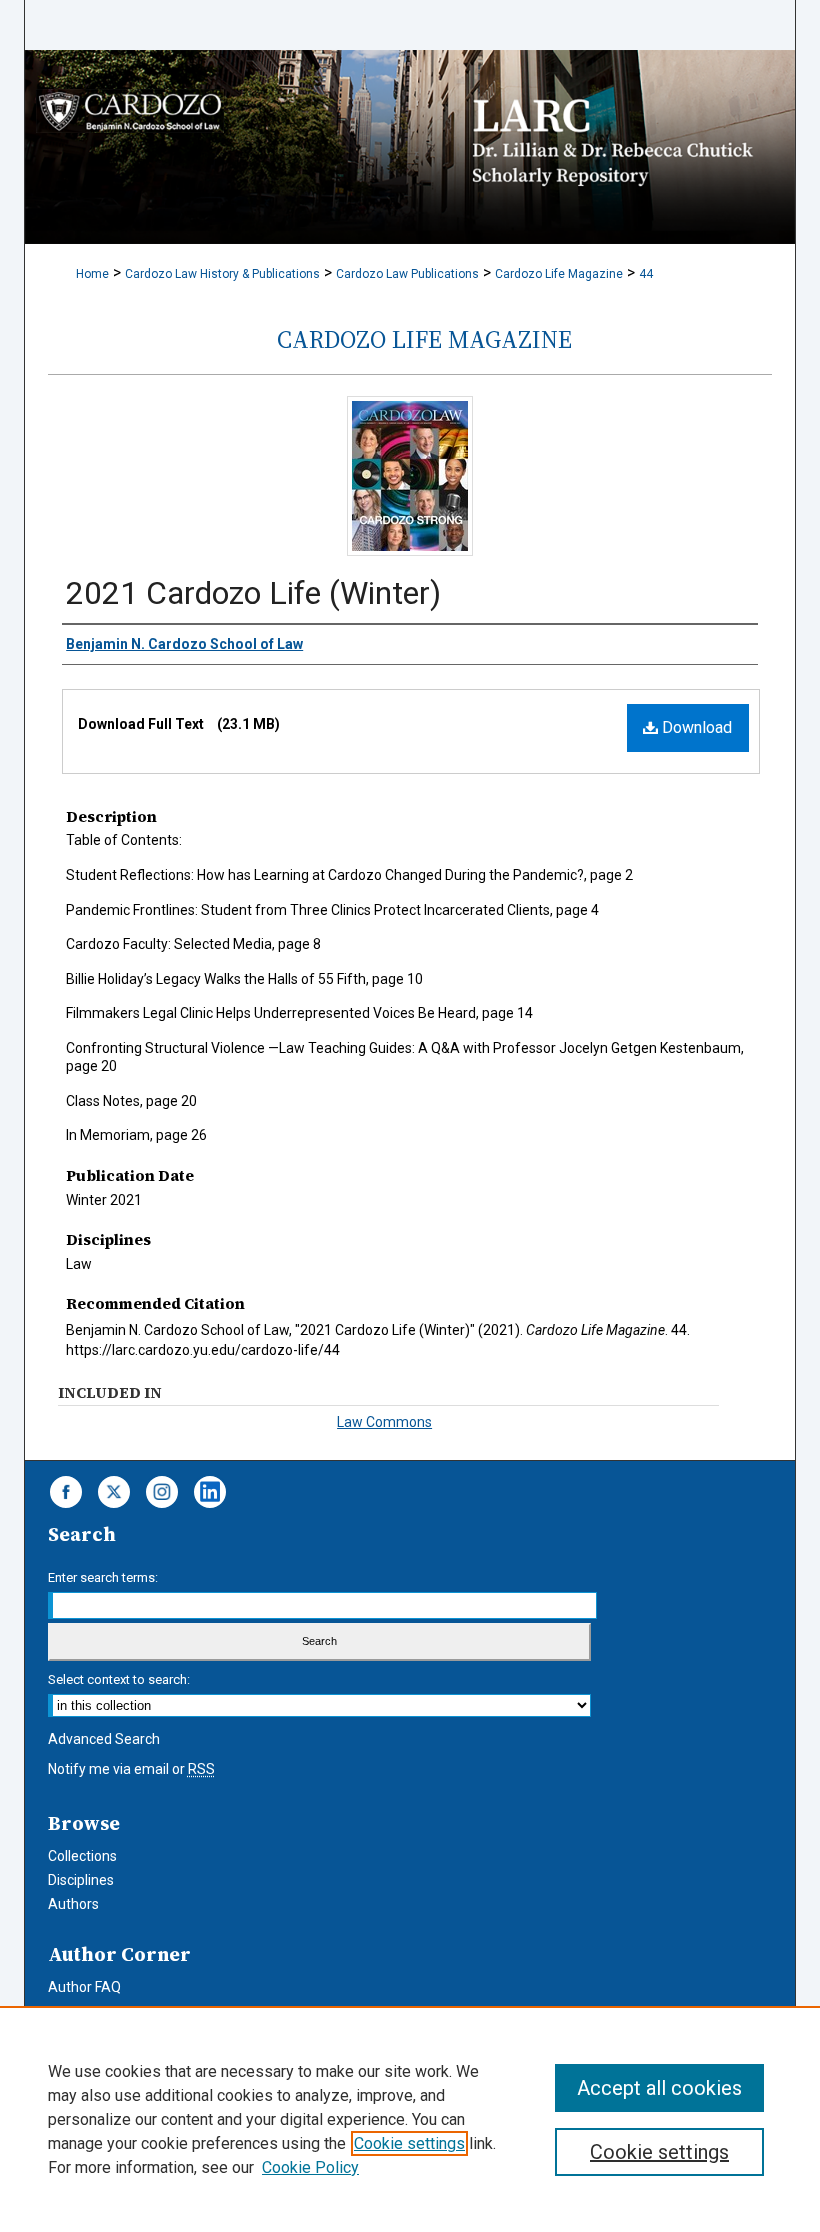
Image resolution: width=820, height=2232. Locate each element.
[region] (410, 2119)
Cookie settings (409, 2143)
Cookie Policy (310, 2167)
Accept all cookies (659, 2088)
